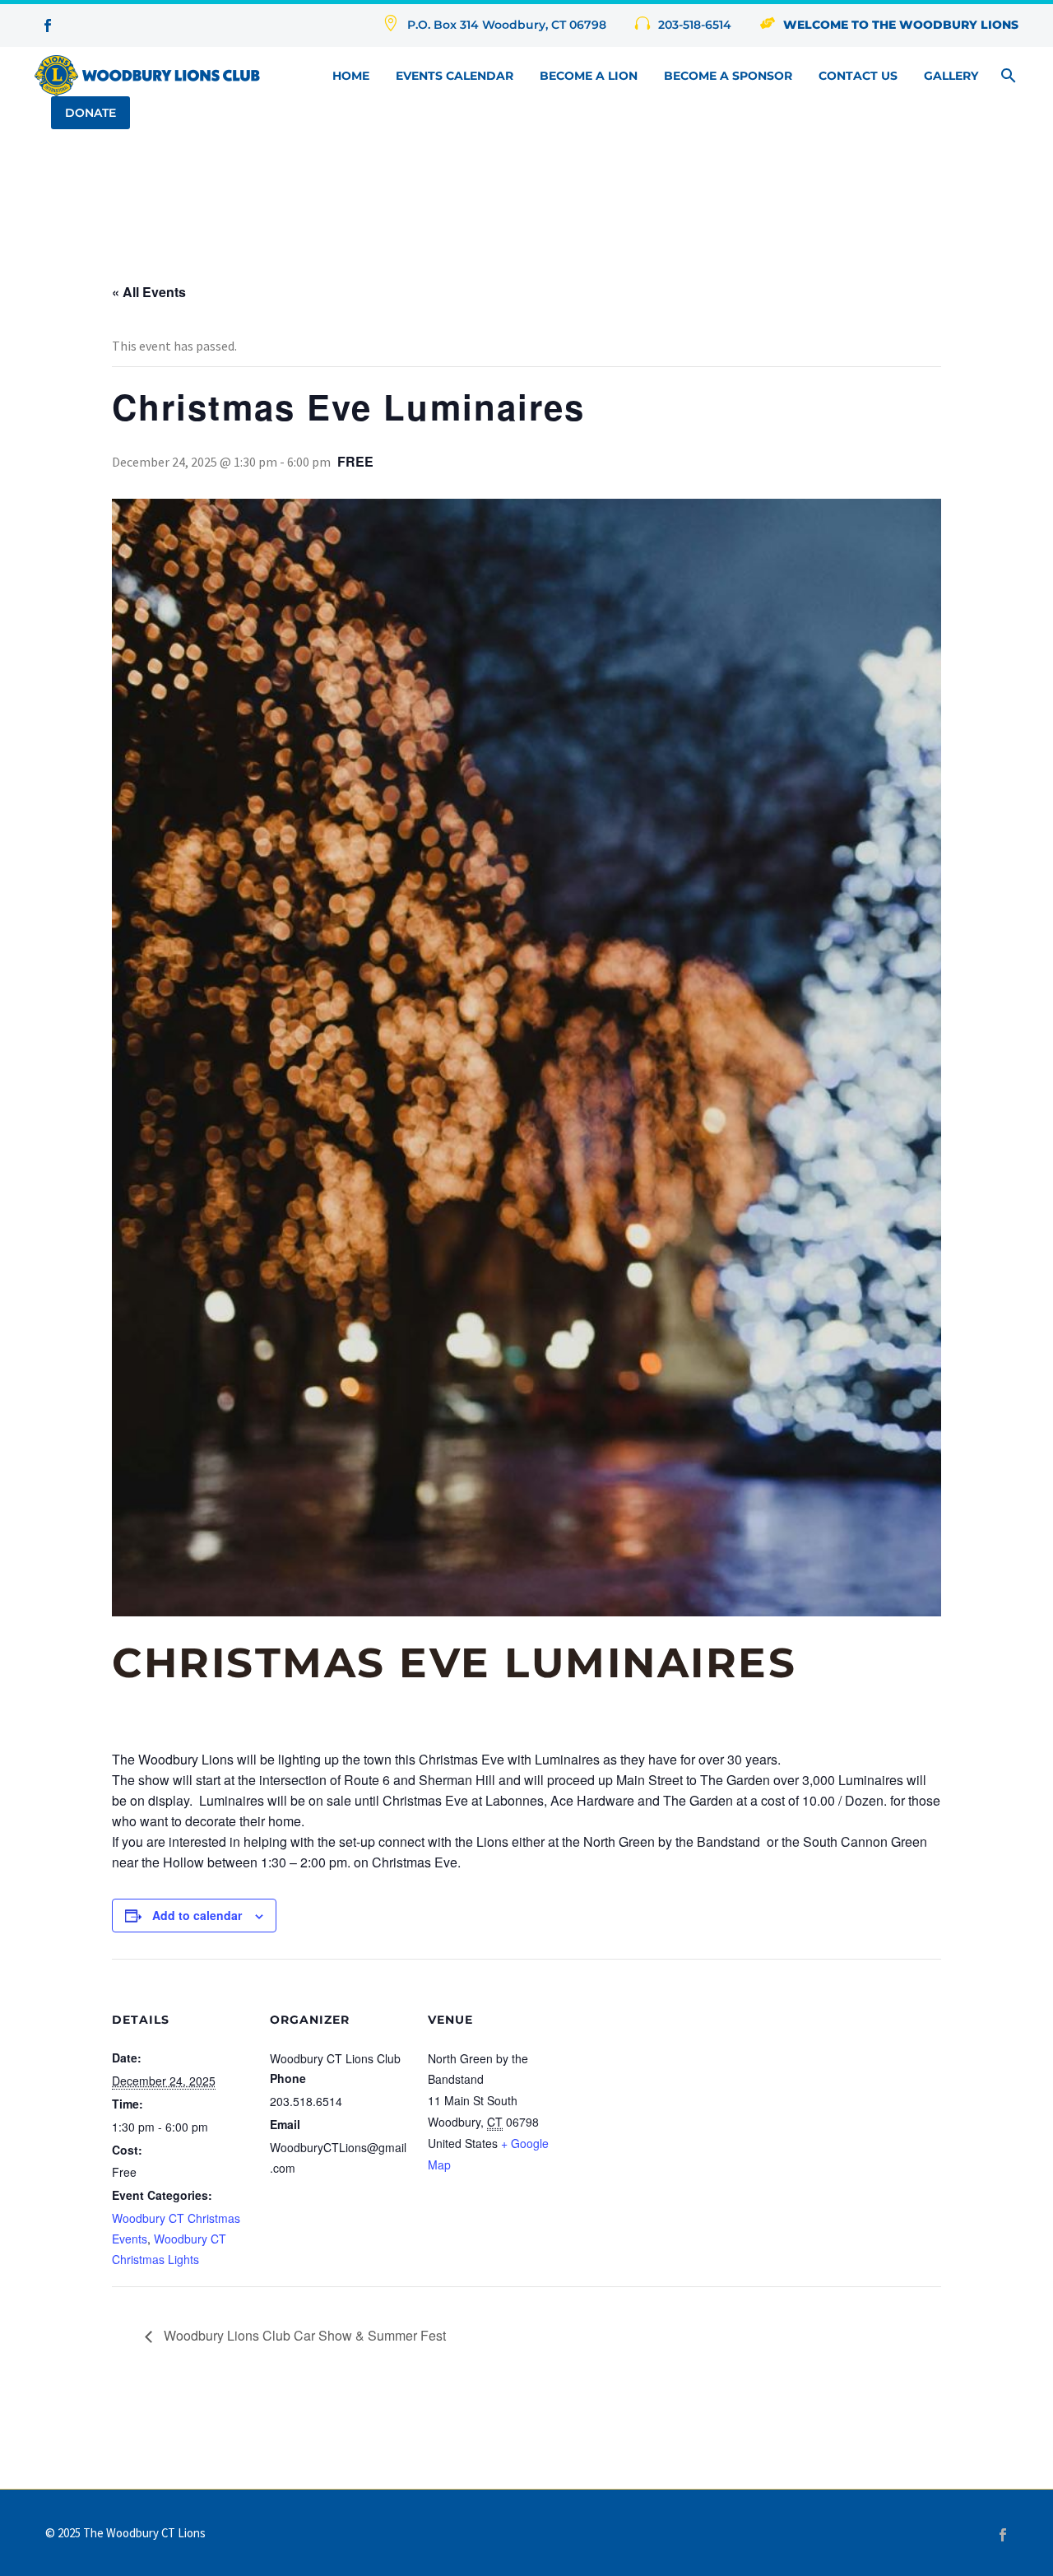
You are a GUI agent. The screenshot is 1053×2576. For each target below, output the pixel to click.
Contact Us (858, 76)
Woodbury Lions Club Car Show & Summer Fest (303, 2335)
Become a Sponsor (728, 76)
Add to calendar (197, 1915)
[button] (1009, 76)
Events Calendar (455, 76)
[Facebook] (1003, 2535)
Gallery (951, 76)
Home (351, 76)
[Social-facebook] (48, 26)
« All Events (149, 292)
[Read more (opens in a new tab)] (683, 26)
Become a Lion (589, 76)
